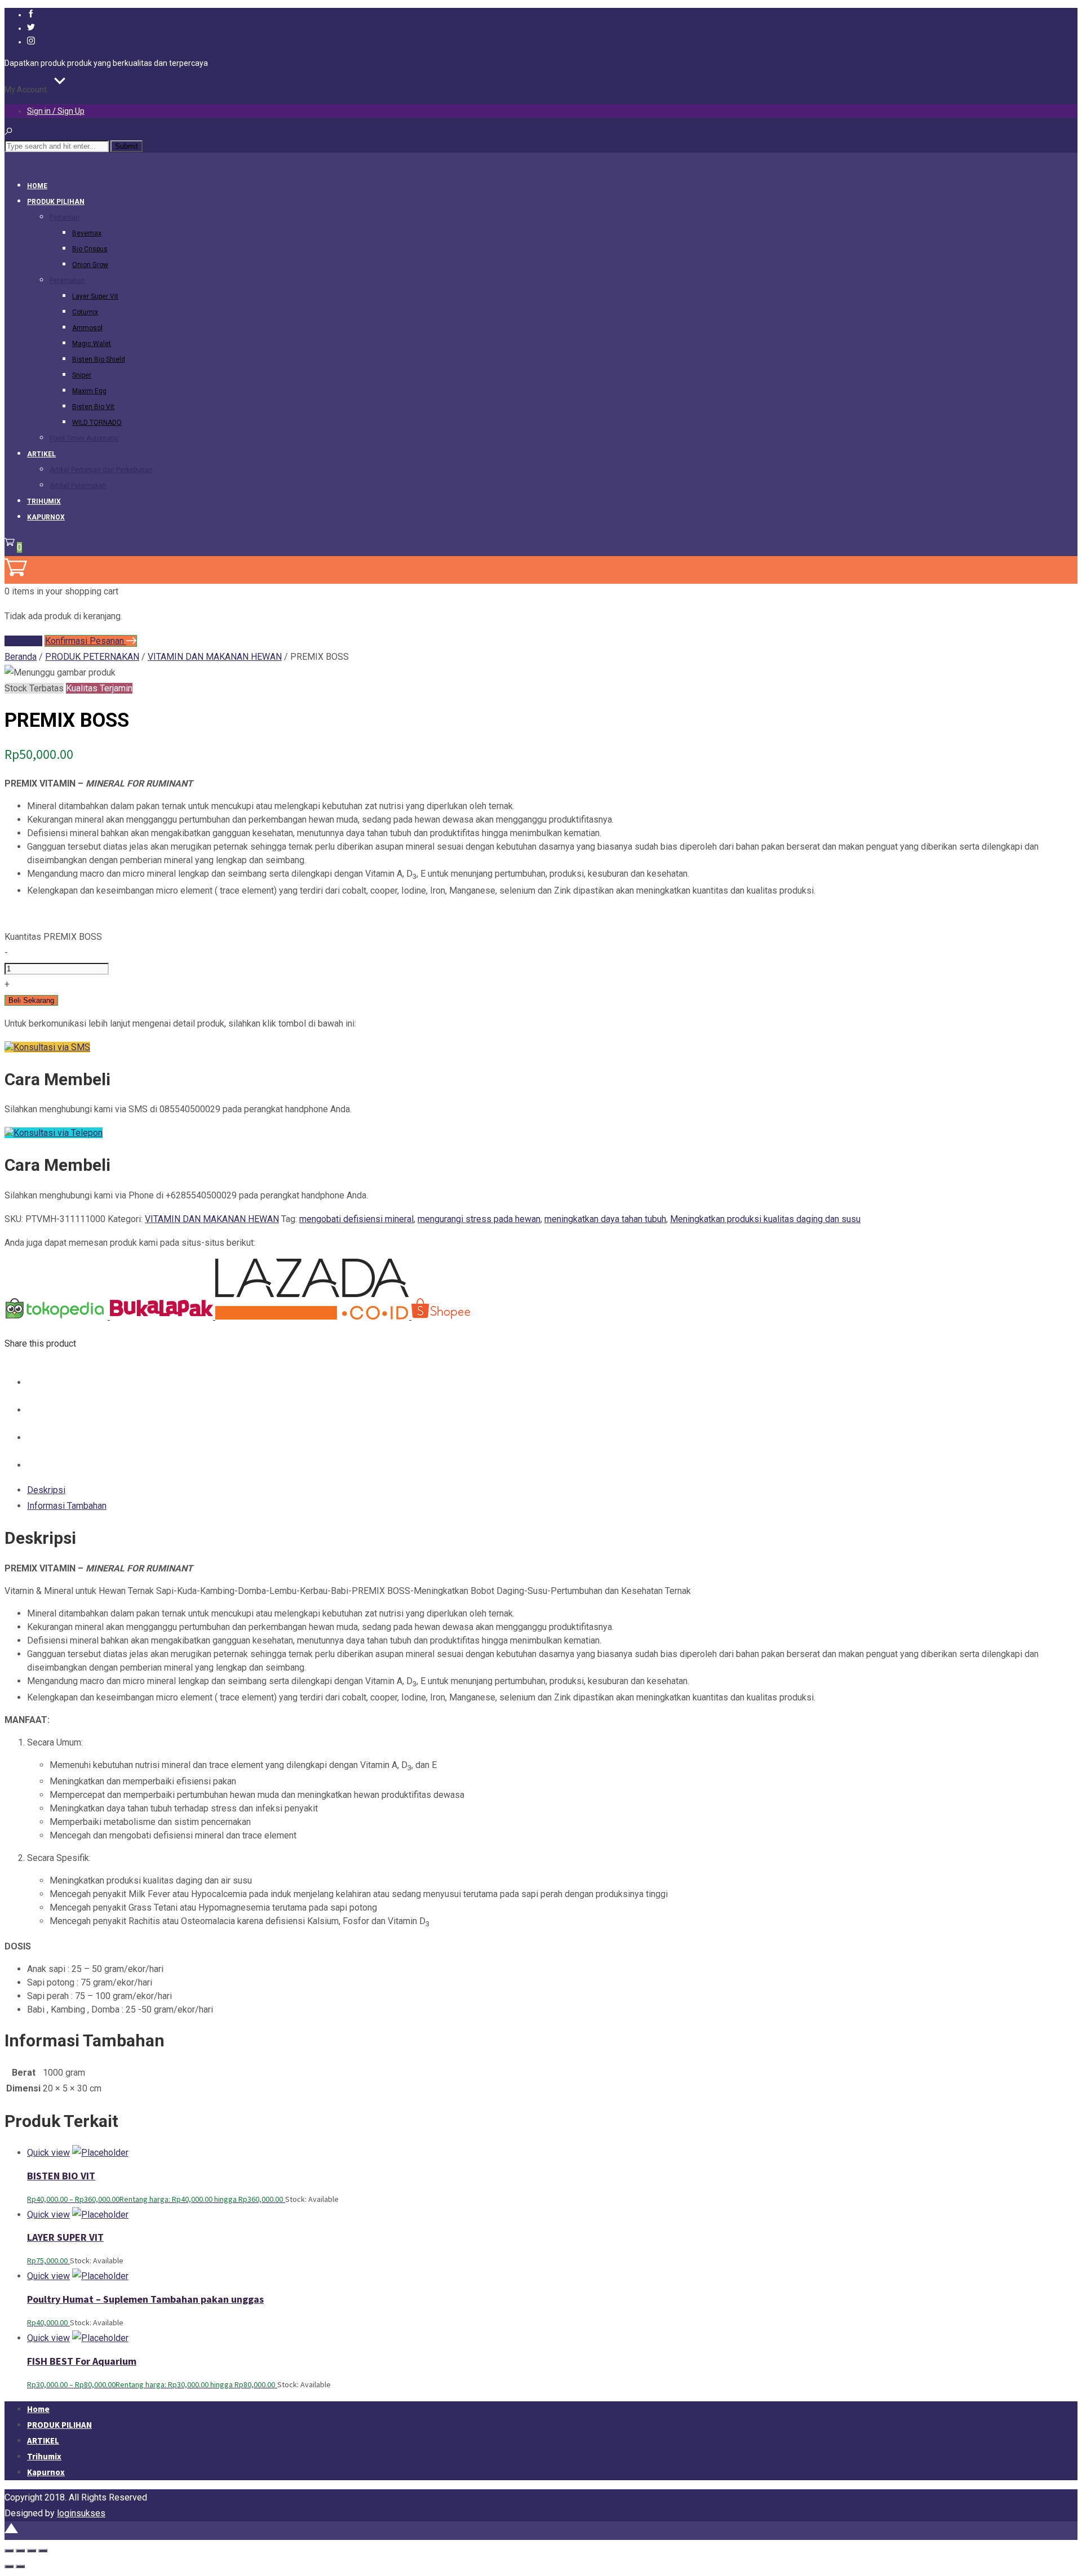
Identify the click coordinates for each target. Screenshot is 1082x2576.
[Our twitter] (31, 28)
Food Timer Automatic (84, 438)
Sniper (82, 375)
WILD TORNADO (97, 423)
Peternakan (67, 281)
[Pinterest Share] (38, 1438)
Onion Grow (90, 265)
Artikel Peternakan (78, 486)
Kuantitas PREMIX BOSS (53, 937)
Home (37, 186)
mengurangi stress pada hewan (479, 1219)
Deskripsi (46, 1490)
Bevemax (87, 233)
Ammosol (87, 328)
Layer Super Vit (95, 296)
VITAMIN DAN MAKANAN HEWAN (215, 657)
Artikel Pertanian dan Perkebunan (101, 470)
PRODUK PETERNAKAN (92, 657)
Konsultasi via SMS (52, 1047)
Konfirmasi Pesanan (86, 641)
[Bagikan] (32, 2551)
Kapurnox (46, 517)
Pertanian (65, 217)
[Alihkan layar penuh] (20, 2551)
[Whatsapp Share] (38, 1465)
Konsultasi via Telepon (58, 1133)
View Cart (23, 641)
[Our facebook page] (31, 15)
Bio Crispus (90, 249)
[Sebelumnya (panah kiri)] (9, 2566)
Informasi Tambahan (67, 1506)
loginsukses (81, 2513)
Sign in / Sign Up (56, 111)
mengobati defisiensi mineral (356, 1219)
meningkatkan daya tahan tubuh (605, 1219)
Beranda (21, 657)
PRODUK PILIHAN (56, 202)
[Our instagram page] (31, 42)
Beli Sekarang (31, 1000)
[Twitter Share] (38, 1410)
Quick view (48, 2153)
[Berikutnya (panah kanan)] (20, 2566)
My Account (26, 90)
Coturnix (85, 312)
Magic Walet (92, 344)
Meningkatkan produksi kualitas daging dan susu (765, 1219)
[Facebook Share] (38, 1382)
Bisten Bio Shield (99, 359)
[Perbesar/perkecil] (9, 2551)
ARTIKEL (41, 454)
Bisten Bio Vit (93, 407)
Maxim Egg (89, 391)
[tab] (552, 1490)
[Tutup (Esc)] (43, 2551)
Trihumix (44, 501)
